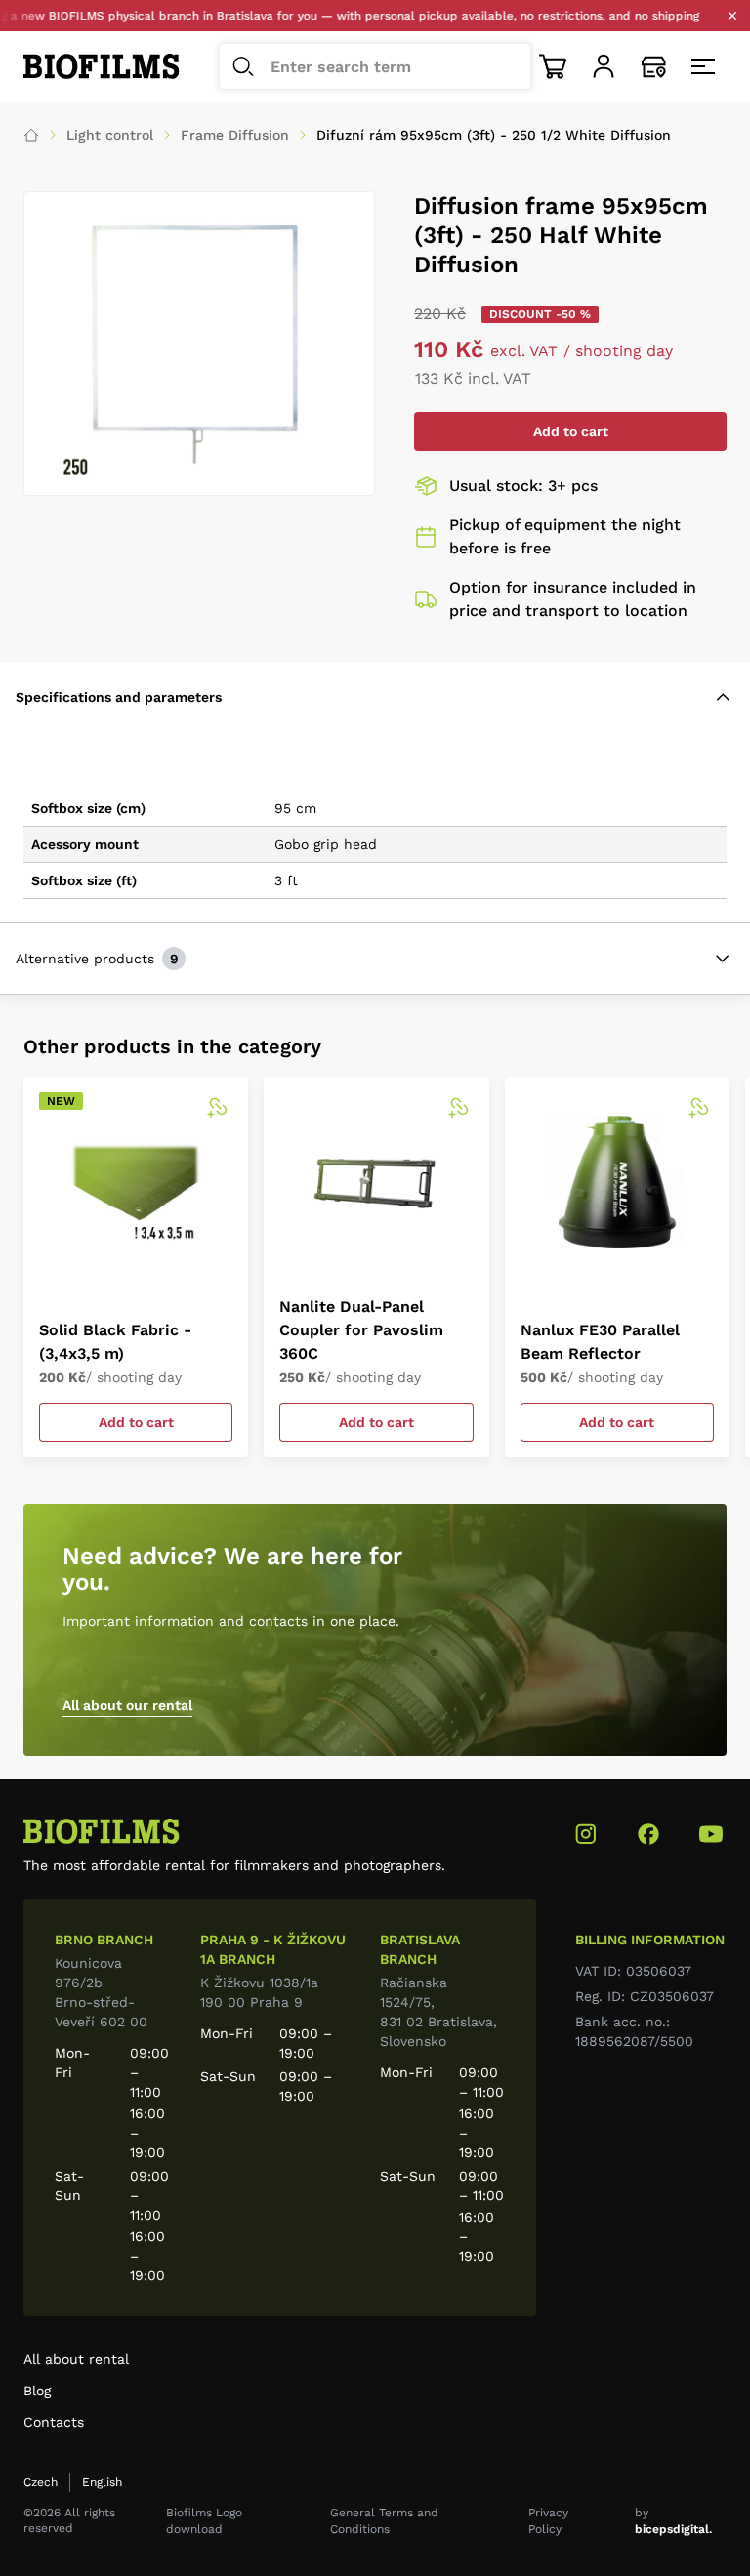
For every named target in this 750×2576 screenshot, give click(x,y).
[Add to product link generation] (217, 1108)
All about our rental (127, 1705)
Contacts (54, 2422)
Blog (37, 2391)
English (102, 2482)
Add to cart (571, 431)
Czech (41, 2482)
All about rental (76, 2359)
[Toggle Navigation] (705, 66)
